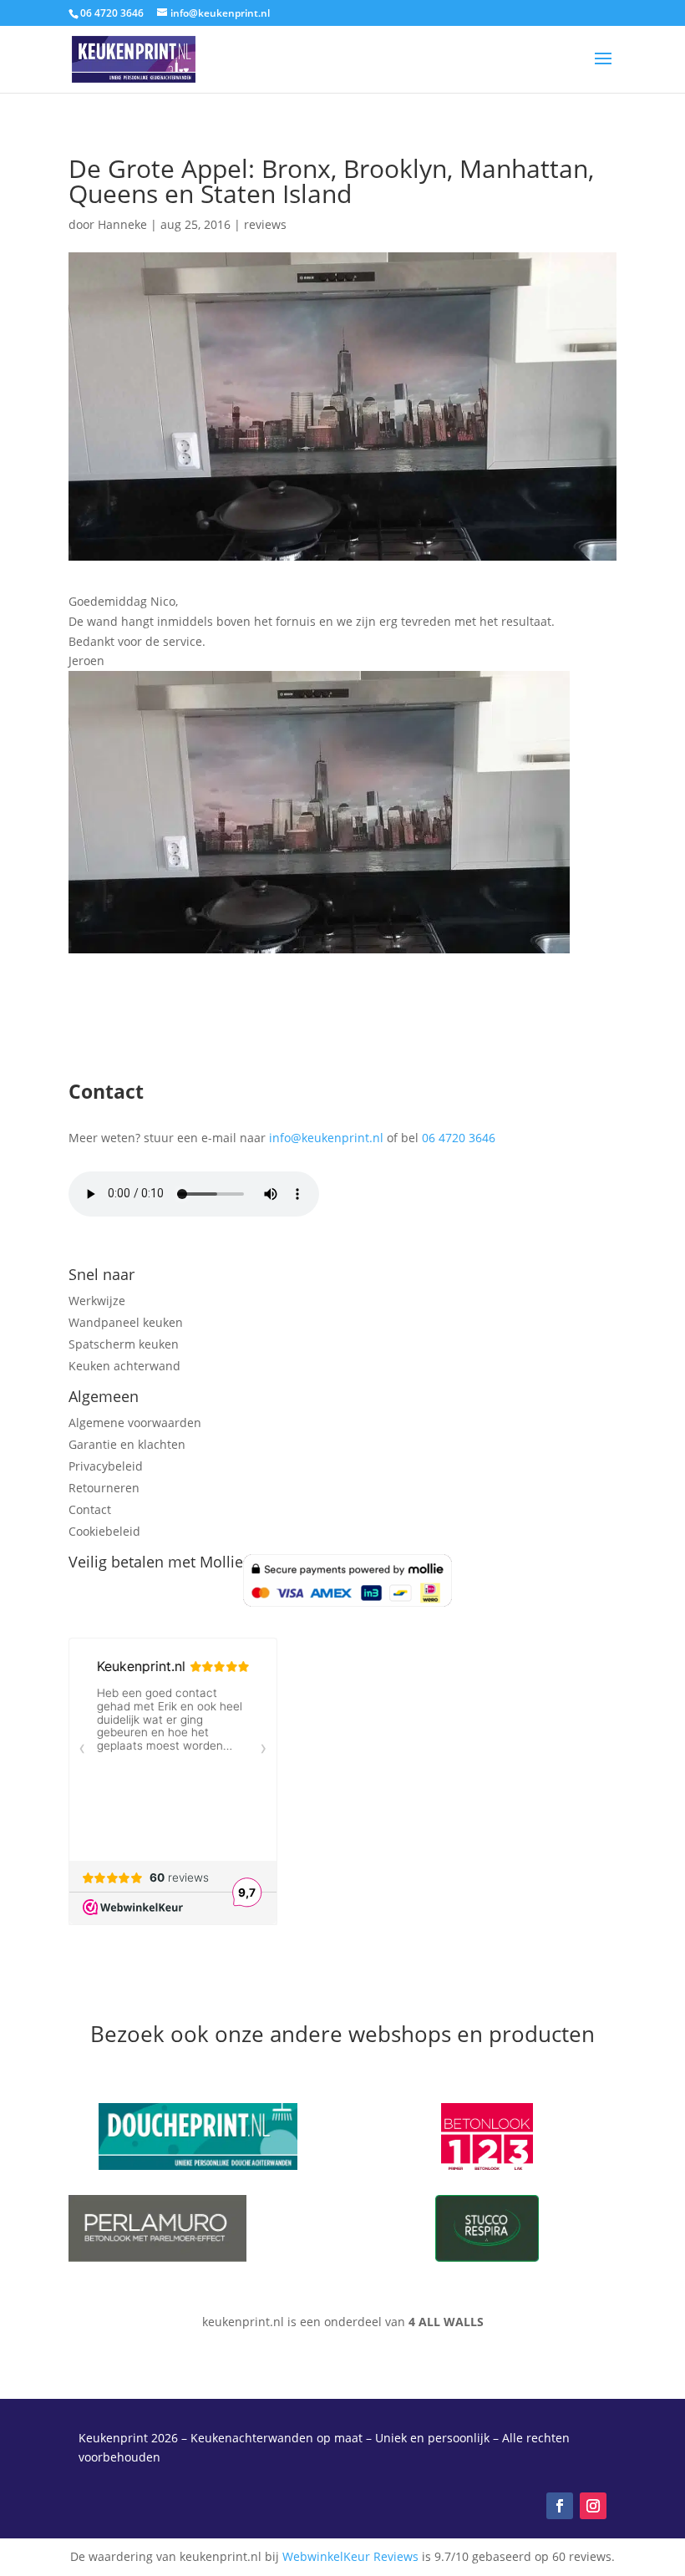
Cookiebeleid (104, 1531)
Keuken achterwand (124, 1366)
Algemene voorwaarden (135, 1423)
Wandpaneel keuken (126, 1322)
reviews (265, 224)
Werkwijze (97, 1301)
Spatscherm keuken (124, 1344)
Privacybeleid (106, 1466)
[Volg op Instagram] (593, 2506)
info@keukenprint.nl (326, 1138)
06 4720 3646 (459, 1138)
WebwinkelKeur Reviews (350, 2556)
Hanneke (122, 224)
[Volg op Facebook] (560, 2506)
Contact (90, 1509)
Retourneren (104, 1488)
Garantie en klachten (127, 1444)
